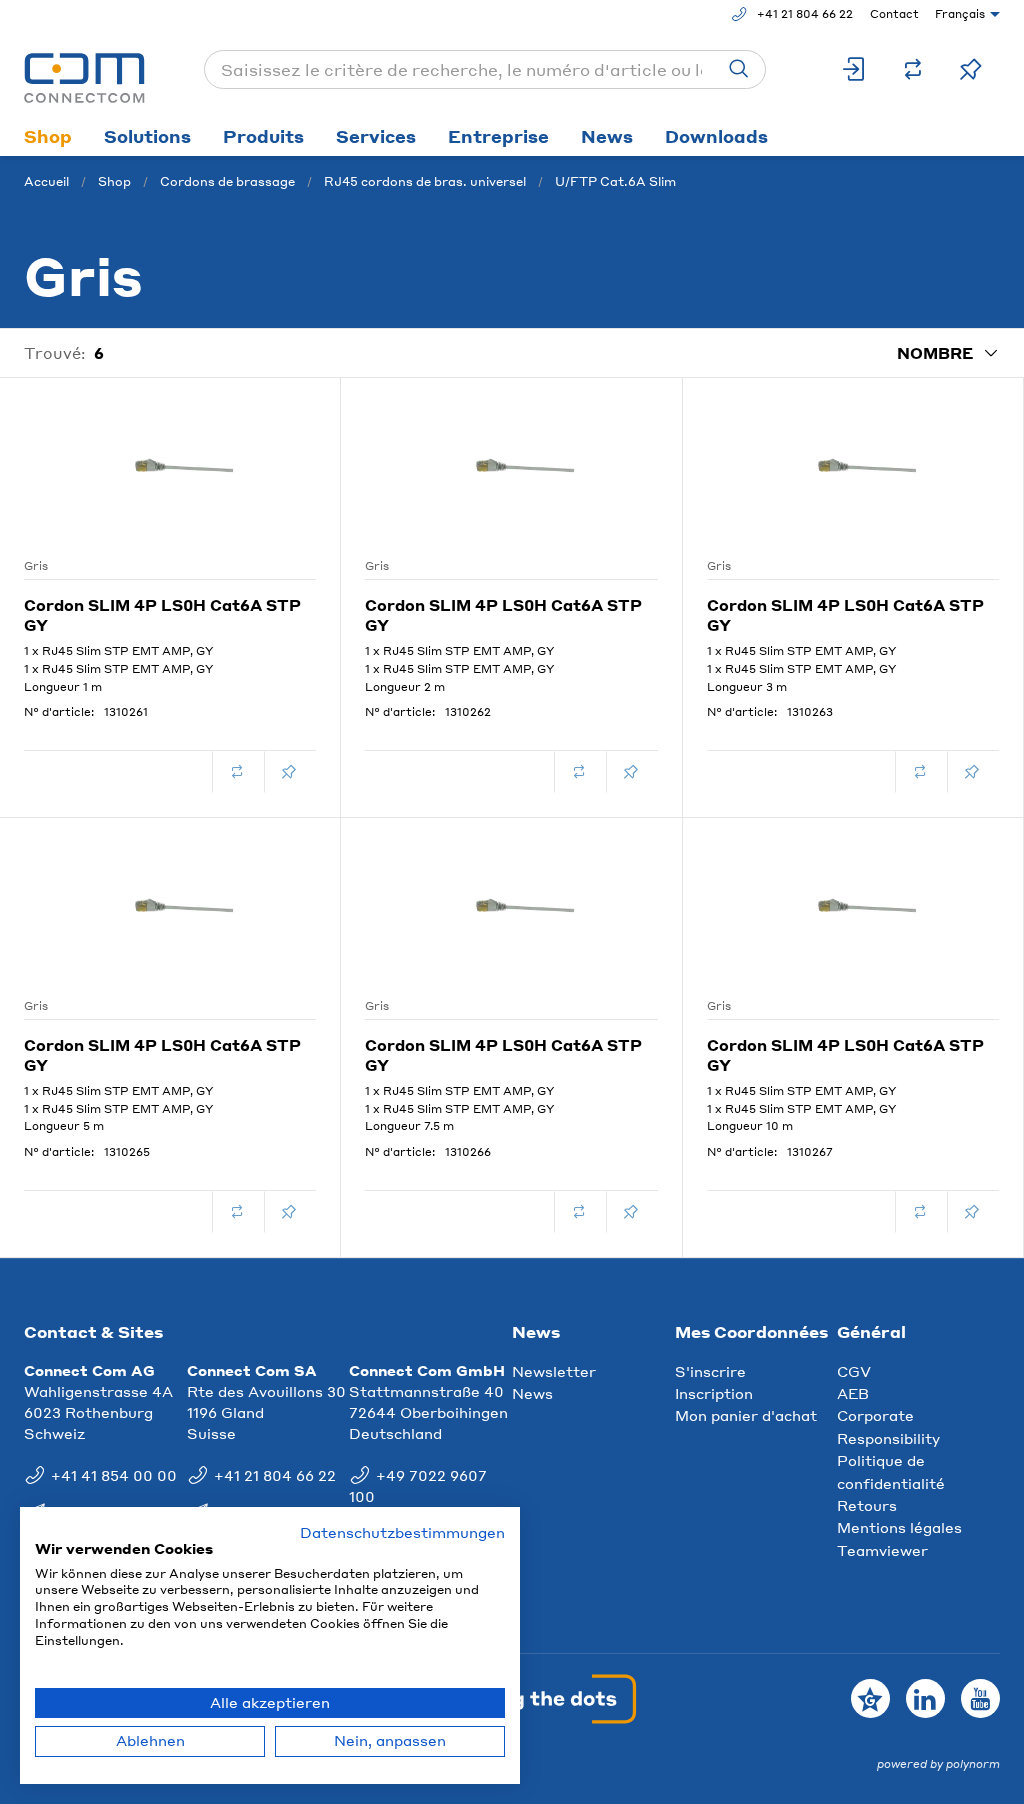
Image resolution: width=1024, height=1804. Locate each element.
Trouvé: (55, 353)
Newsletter (554, 1371)
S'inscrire (710, 1371)
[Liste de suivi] (971, 69)
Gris (36, 566)
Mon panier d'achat (746, 1415)
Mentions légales (899, 1527)
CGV (854, 1371)
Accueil (46, 181)
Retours (867, 1505)
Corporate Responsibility (888, 1426)
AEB (853, 1393)
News (607, 136)
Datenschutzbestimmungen (402, 1532)
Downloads (716, 136)
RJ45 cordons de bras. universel (425, 181)
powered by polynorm (938, 1764)
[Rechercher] (739, 69)
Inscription (714, 1393)
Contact (894, 14)
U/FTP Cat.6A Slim (615, 181)
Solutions (147, 136)
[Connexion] (855, 69)
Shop (48, 136)
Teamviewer (882, 1550)
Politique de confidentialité (891, 1471)
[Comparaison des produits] (913, 69)
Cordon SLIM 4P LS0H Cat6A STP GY (162, 615)
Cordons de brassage (227, 181)
